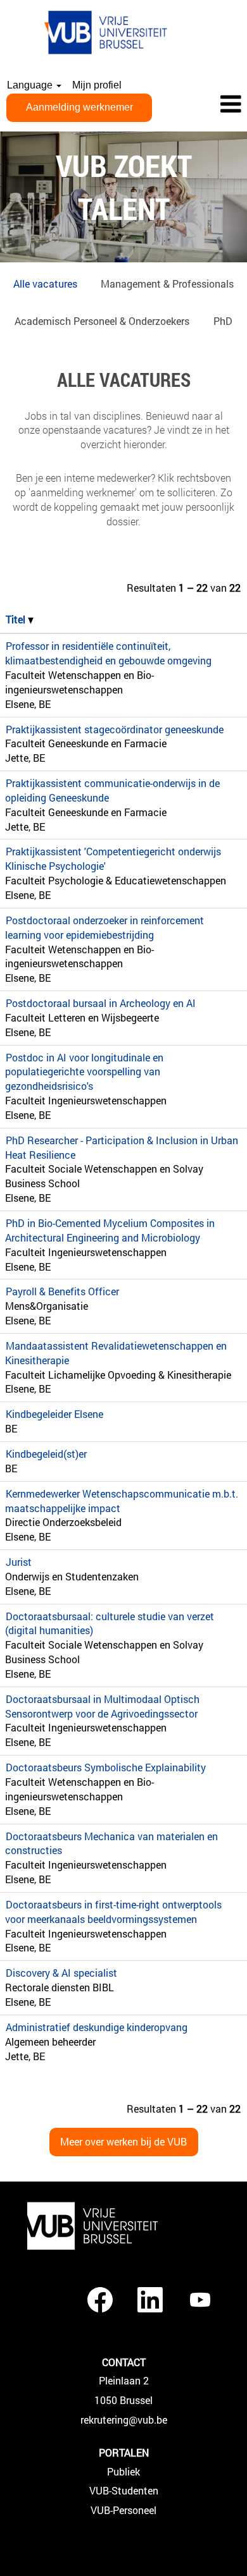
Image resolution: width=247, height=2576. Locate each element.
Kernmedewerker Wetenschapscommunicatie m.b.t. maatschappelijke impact (122, 1501)
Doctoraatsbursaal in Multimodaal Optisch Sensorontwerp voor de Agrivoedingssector (102, 1706)
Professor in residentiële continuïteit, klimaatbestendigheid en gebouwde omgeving (108, 653)
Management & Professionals (167, 284)
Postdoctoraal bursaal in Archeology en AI (101, 1003)
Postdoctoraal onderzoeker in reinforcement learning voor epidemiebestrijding (104, 927)
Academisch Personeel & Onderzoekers (102, 321)
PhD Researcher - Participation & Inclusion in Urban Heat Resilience (122, 1147)
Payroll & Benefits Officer (62, 1291)
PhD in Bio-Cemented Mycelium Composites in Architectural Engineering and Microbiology (110, 1230)
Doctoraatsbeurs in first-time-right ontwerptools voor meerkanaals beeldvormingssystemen (113, 1912)
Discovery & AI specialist (61, 1973)
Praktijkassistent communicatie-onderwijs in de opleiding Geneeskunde (112, 790)
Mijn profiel (97, 85)
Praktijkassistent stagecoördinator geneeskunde (115, 729)
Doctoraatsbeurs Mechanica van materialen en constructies (111, 1843)
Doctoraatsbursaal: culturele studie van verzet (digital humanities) (110, 1623)
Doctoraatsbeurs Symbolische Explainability (106, 1767)
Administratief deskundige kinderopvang (97, 2027)
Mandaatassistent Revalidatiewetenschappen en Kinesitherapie (116, 1353)
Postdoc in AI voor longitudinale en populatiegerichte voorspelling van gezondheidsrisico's (84, 1072)
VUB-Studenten (124, 2491)
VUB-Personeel (123, 2510)
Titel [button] (17, 619)
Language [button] (31, 85)
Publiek (123, 2472)
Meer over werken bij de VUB (123, 2141)
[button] (206, 105)
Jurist (19, 1562)
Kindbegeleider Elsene (54, 1414)
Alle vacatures (45, 284)
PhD (223, 321)
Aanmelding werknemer (79, 107)
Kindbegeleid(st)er (46, 1454)
